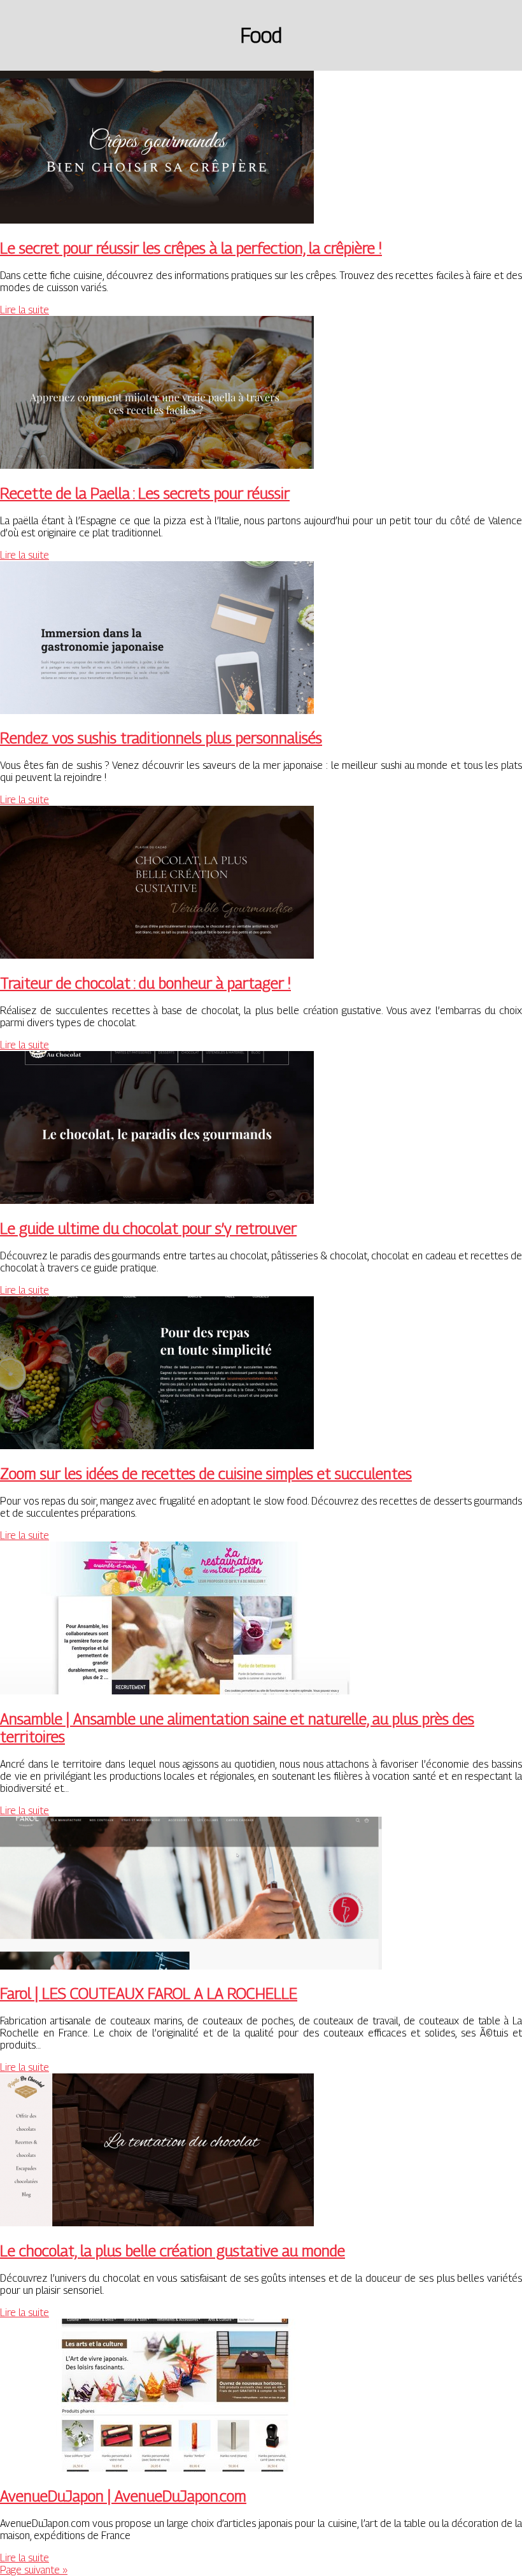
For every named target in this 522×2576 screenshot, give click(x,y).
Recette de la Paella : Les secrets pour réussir (145, 493)
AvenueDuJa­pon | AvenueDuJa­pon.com (123, 2496)
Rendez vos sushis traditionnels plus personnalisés (161, 738)
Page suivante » (34, 2570)
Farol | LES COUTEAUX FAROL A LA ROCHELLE (149, 1993)
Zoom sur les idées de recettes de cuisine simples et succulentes (206, 1473)
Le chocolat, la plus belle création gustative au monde (173, 2250)
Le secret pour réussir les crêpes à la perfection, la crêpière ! (191, 248)
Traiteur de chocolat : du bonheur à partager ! (145, 983)
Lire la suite (25, 310)
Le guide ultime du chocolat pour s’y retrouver (148, 1228)
